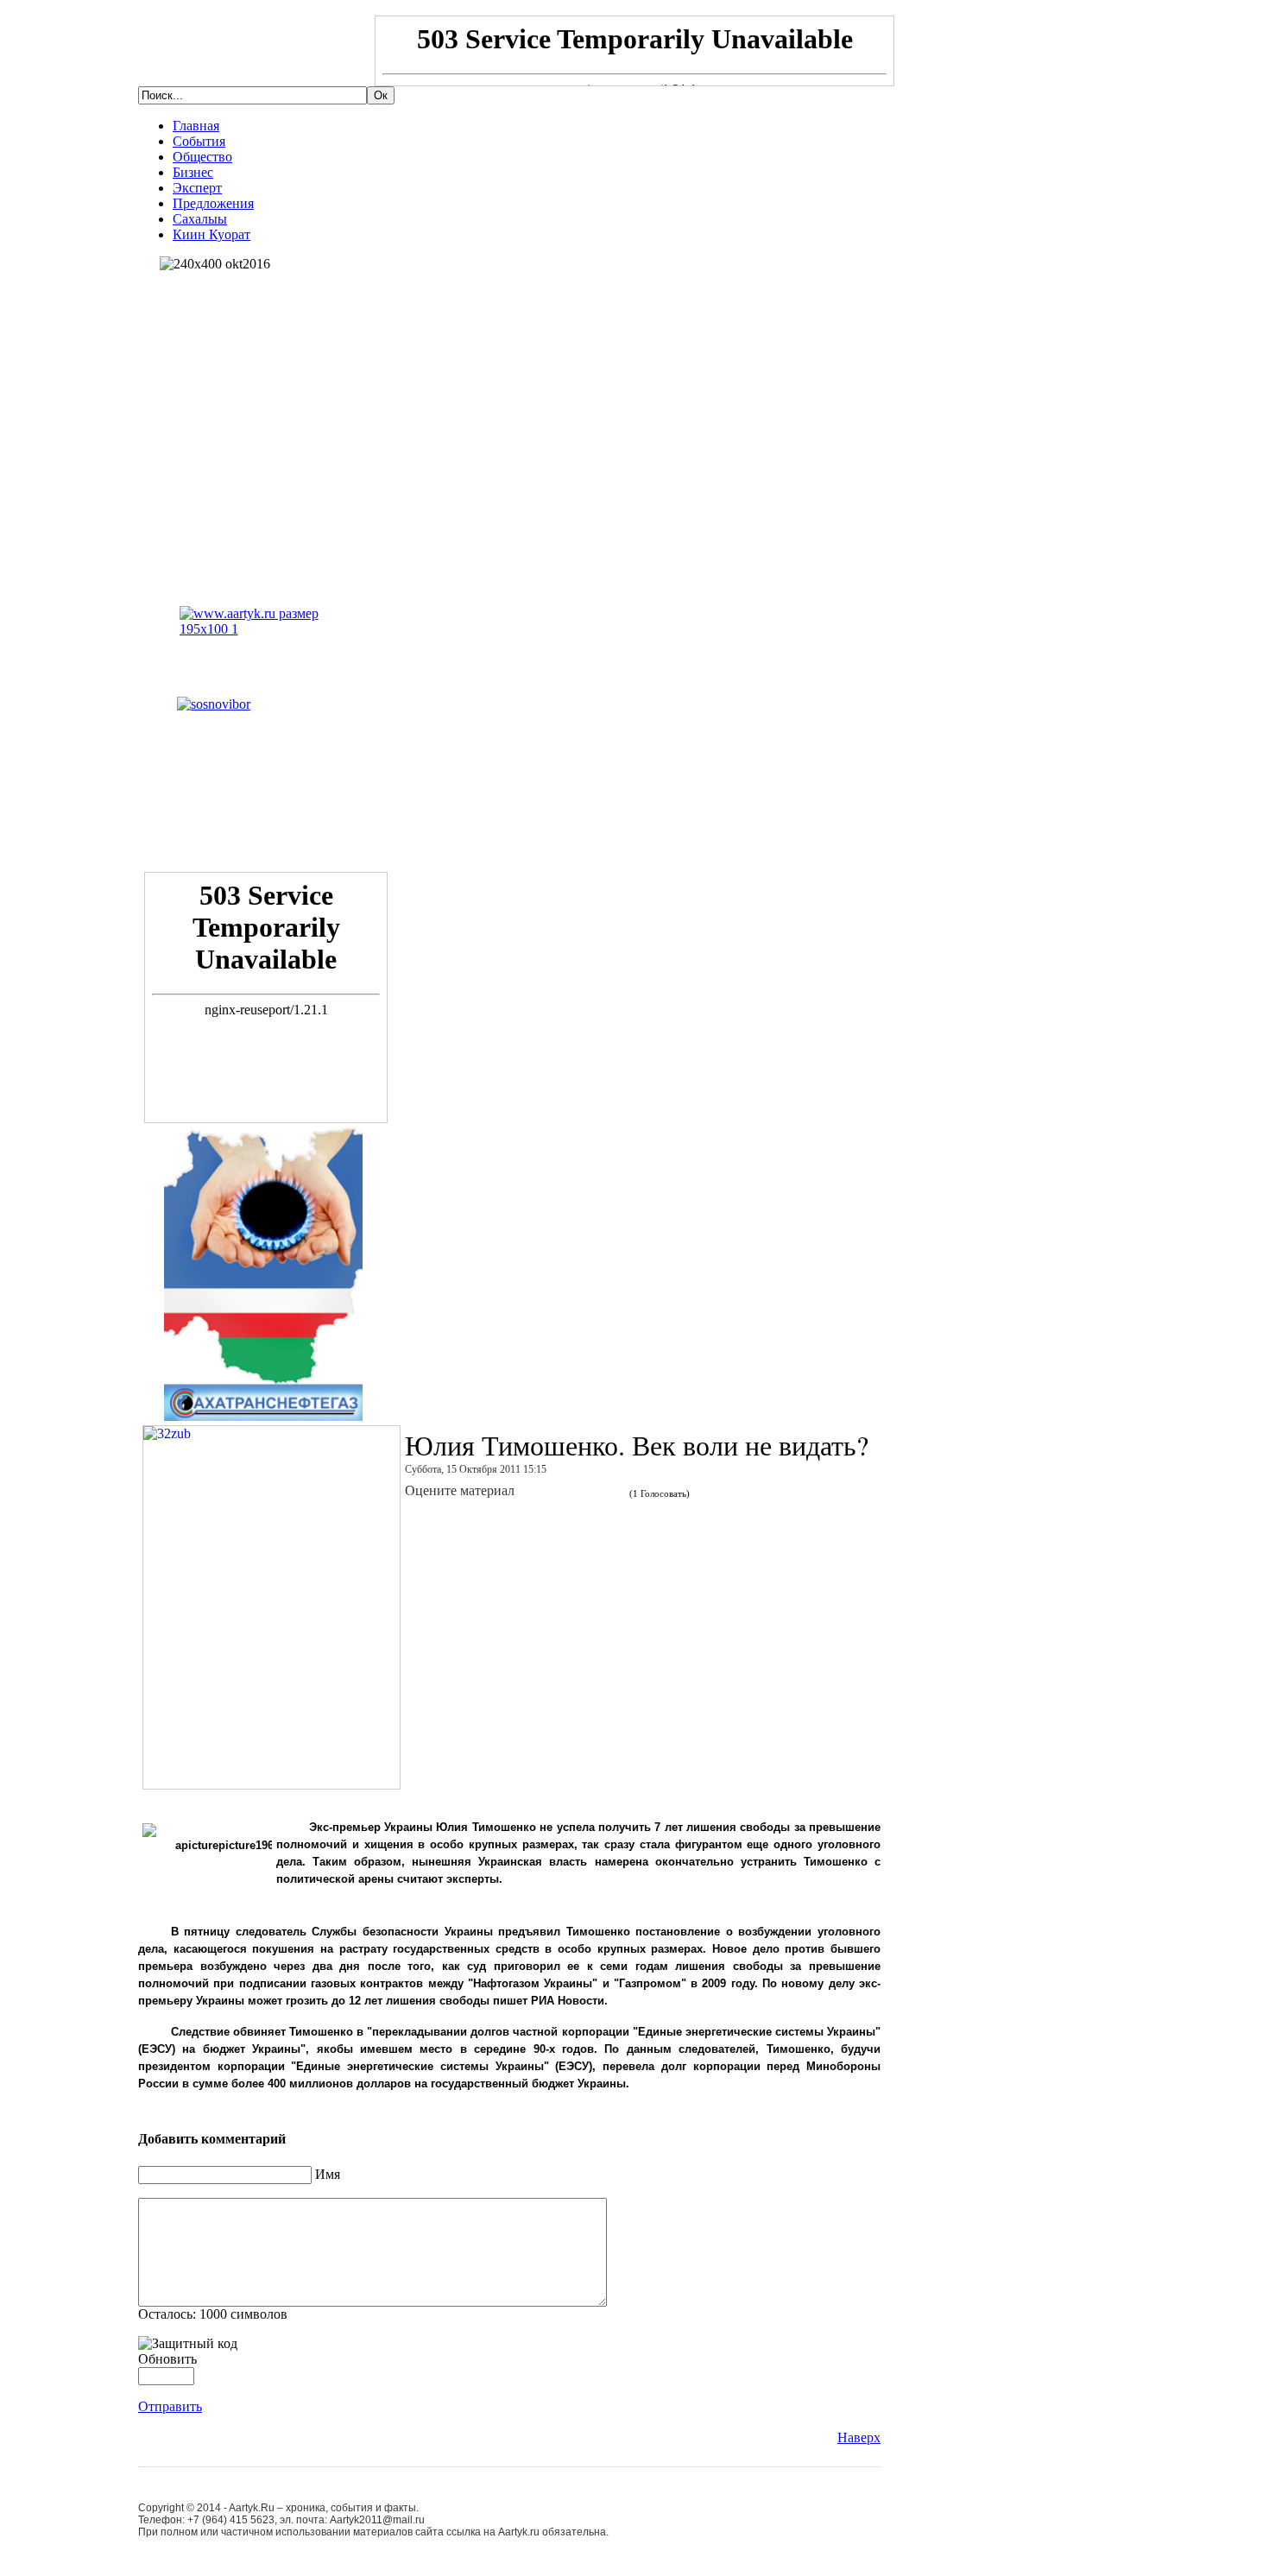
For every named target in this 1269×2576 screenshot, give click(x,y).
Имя (328, 2174)
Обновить (167, 2359)
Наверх (859, 2437)
